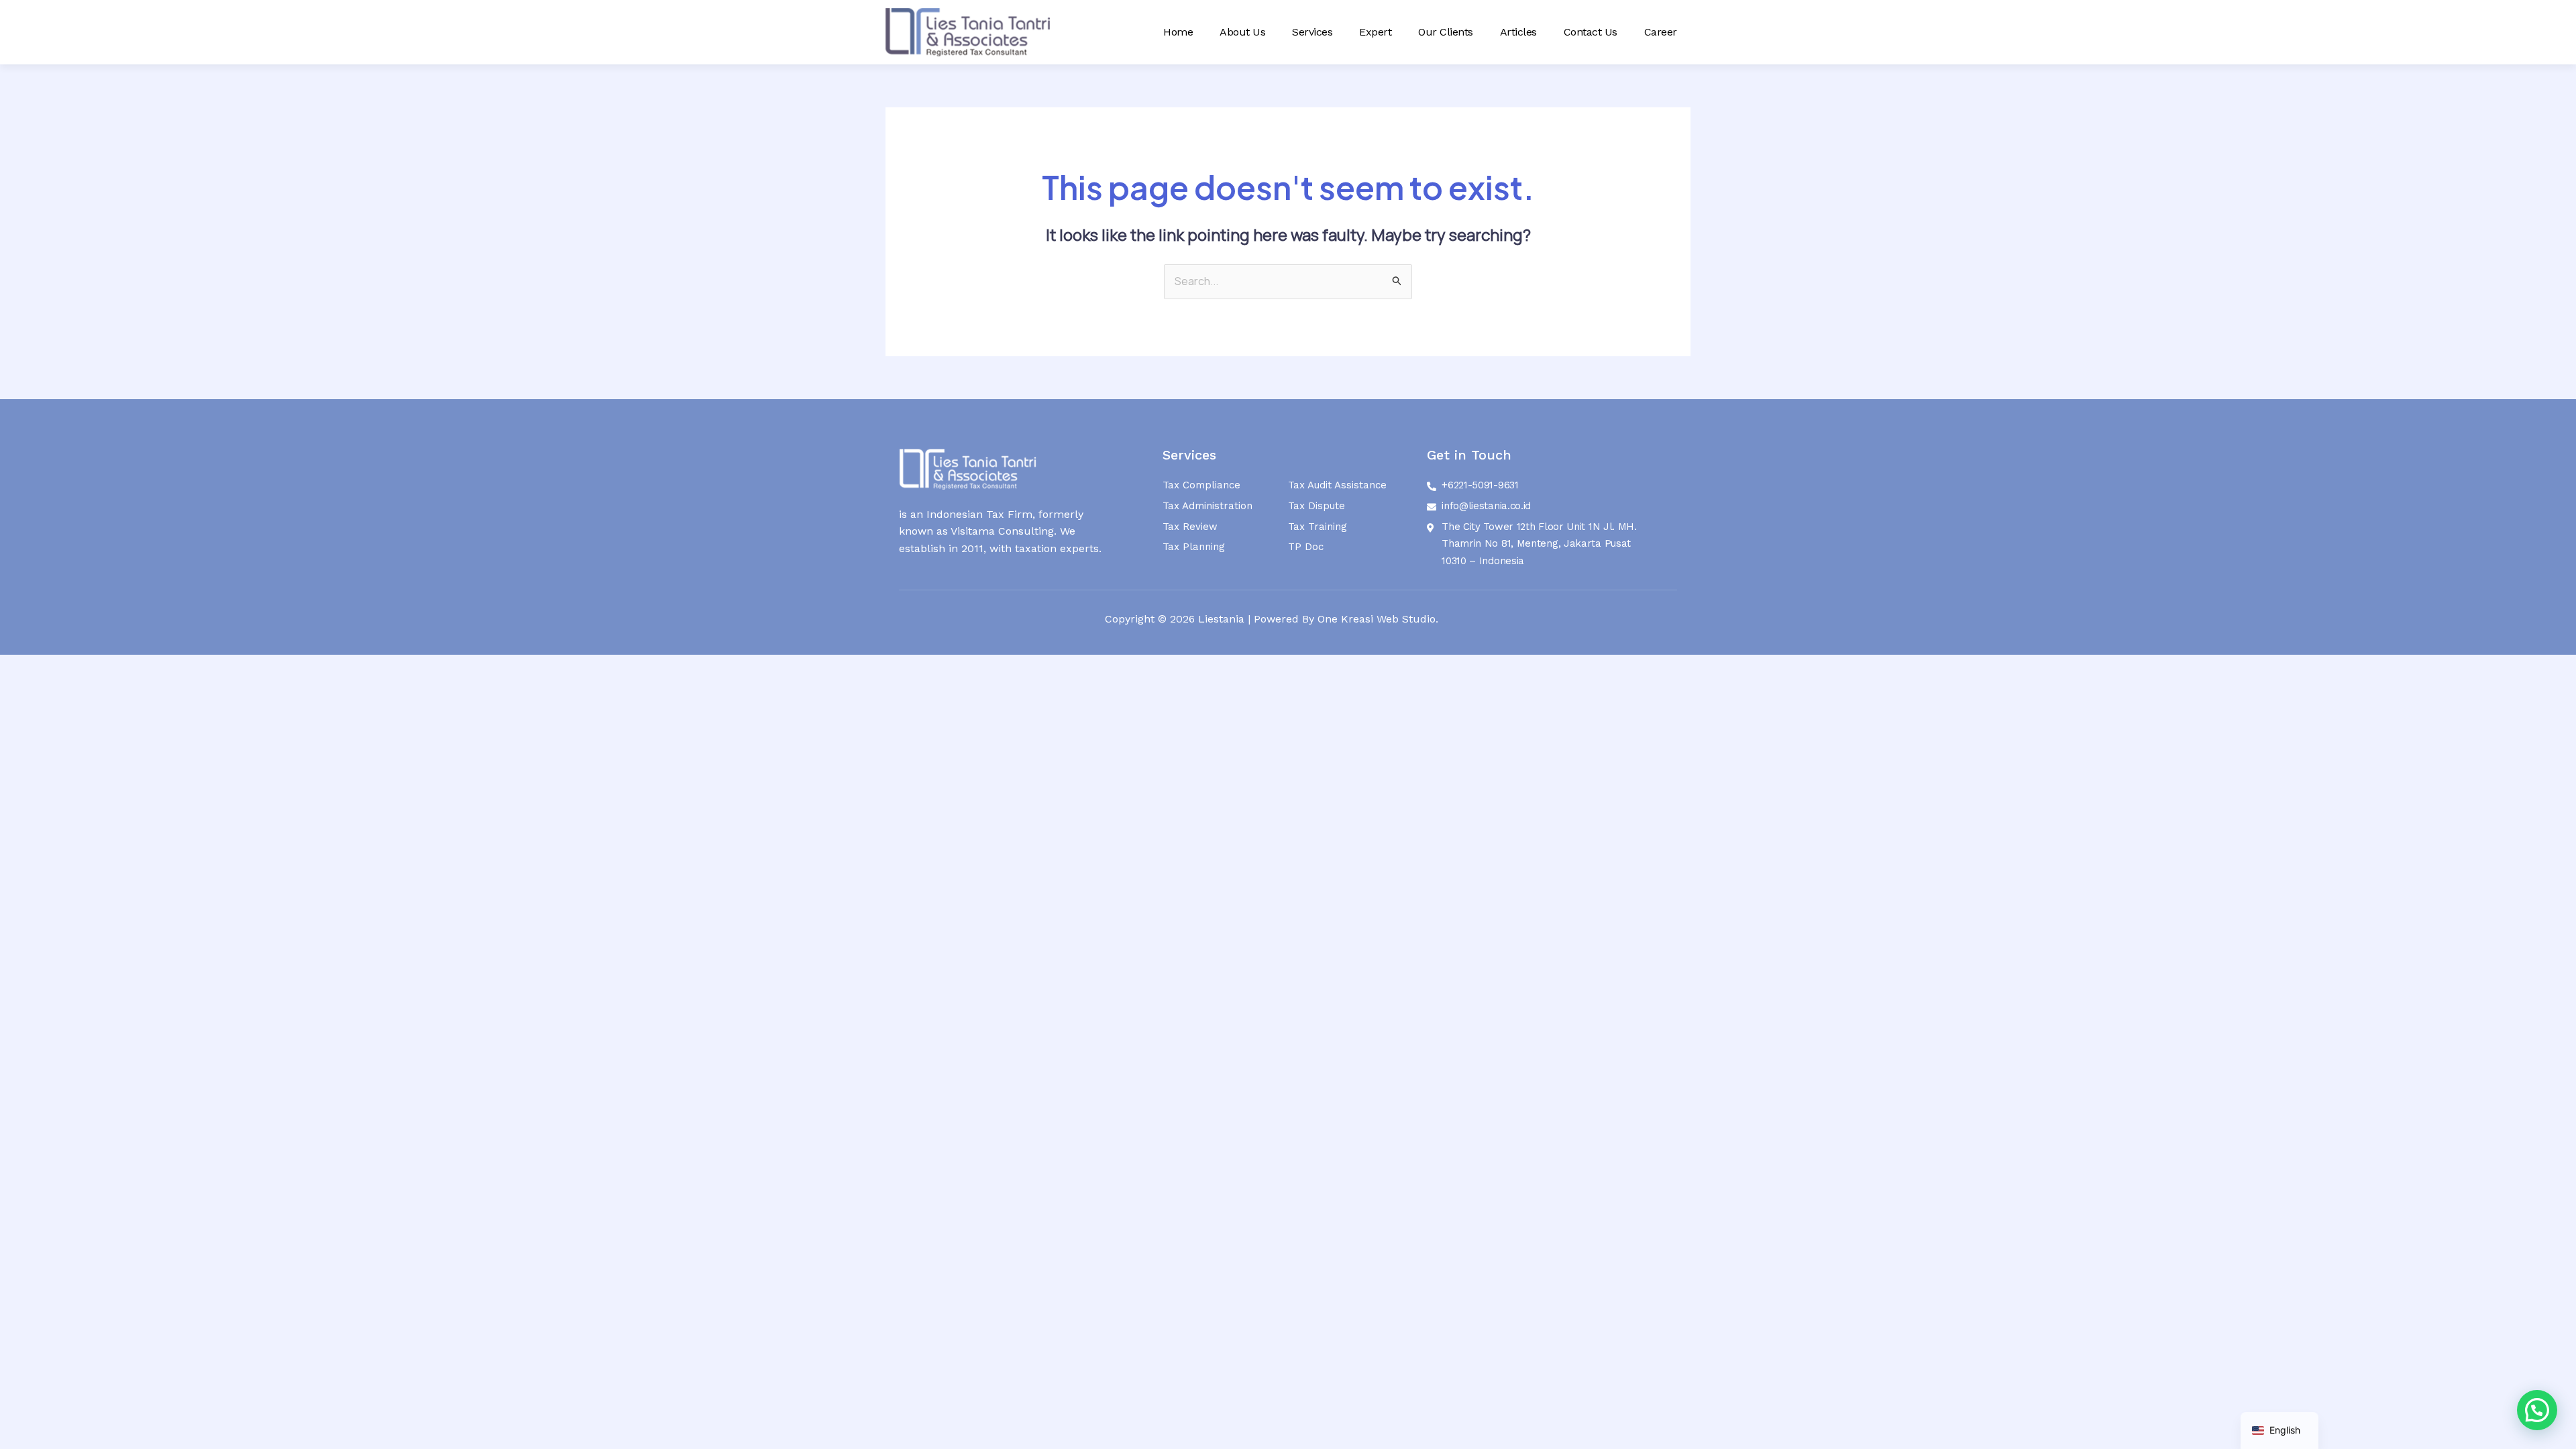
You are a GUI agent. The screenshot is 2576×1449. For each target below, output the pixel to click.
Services (1312, 32)
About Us (1242, 32)
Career (1661, 32)
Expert (1375, 32)
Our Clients (1446, 32)
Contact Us (1591, 32)
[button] (2537, 1410)
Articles (1518, 32)
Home (1178, 32)
